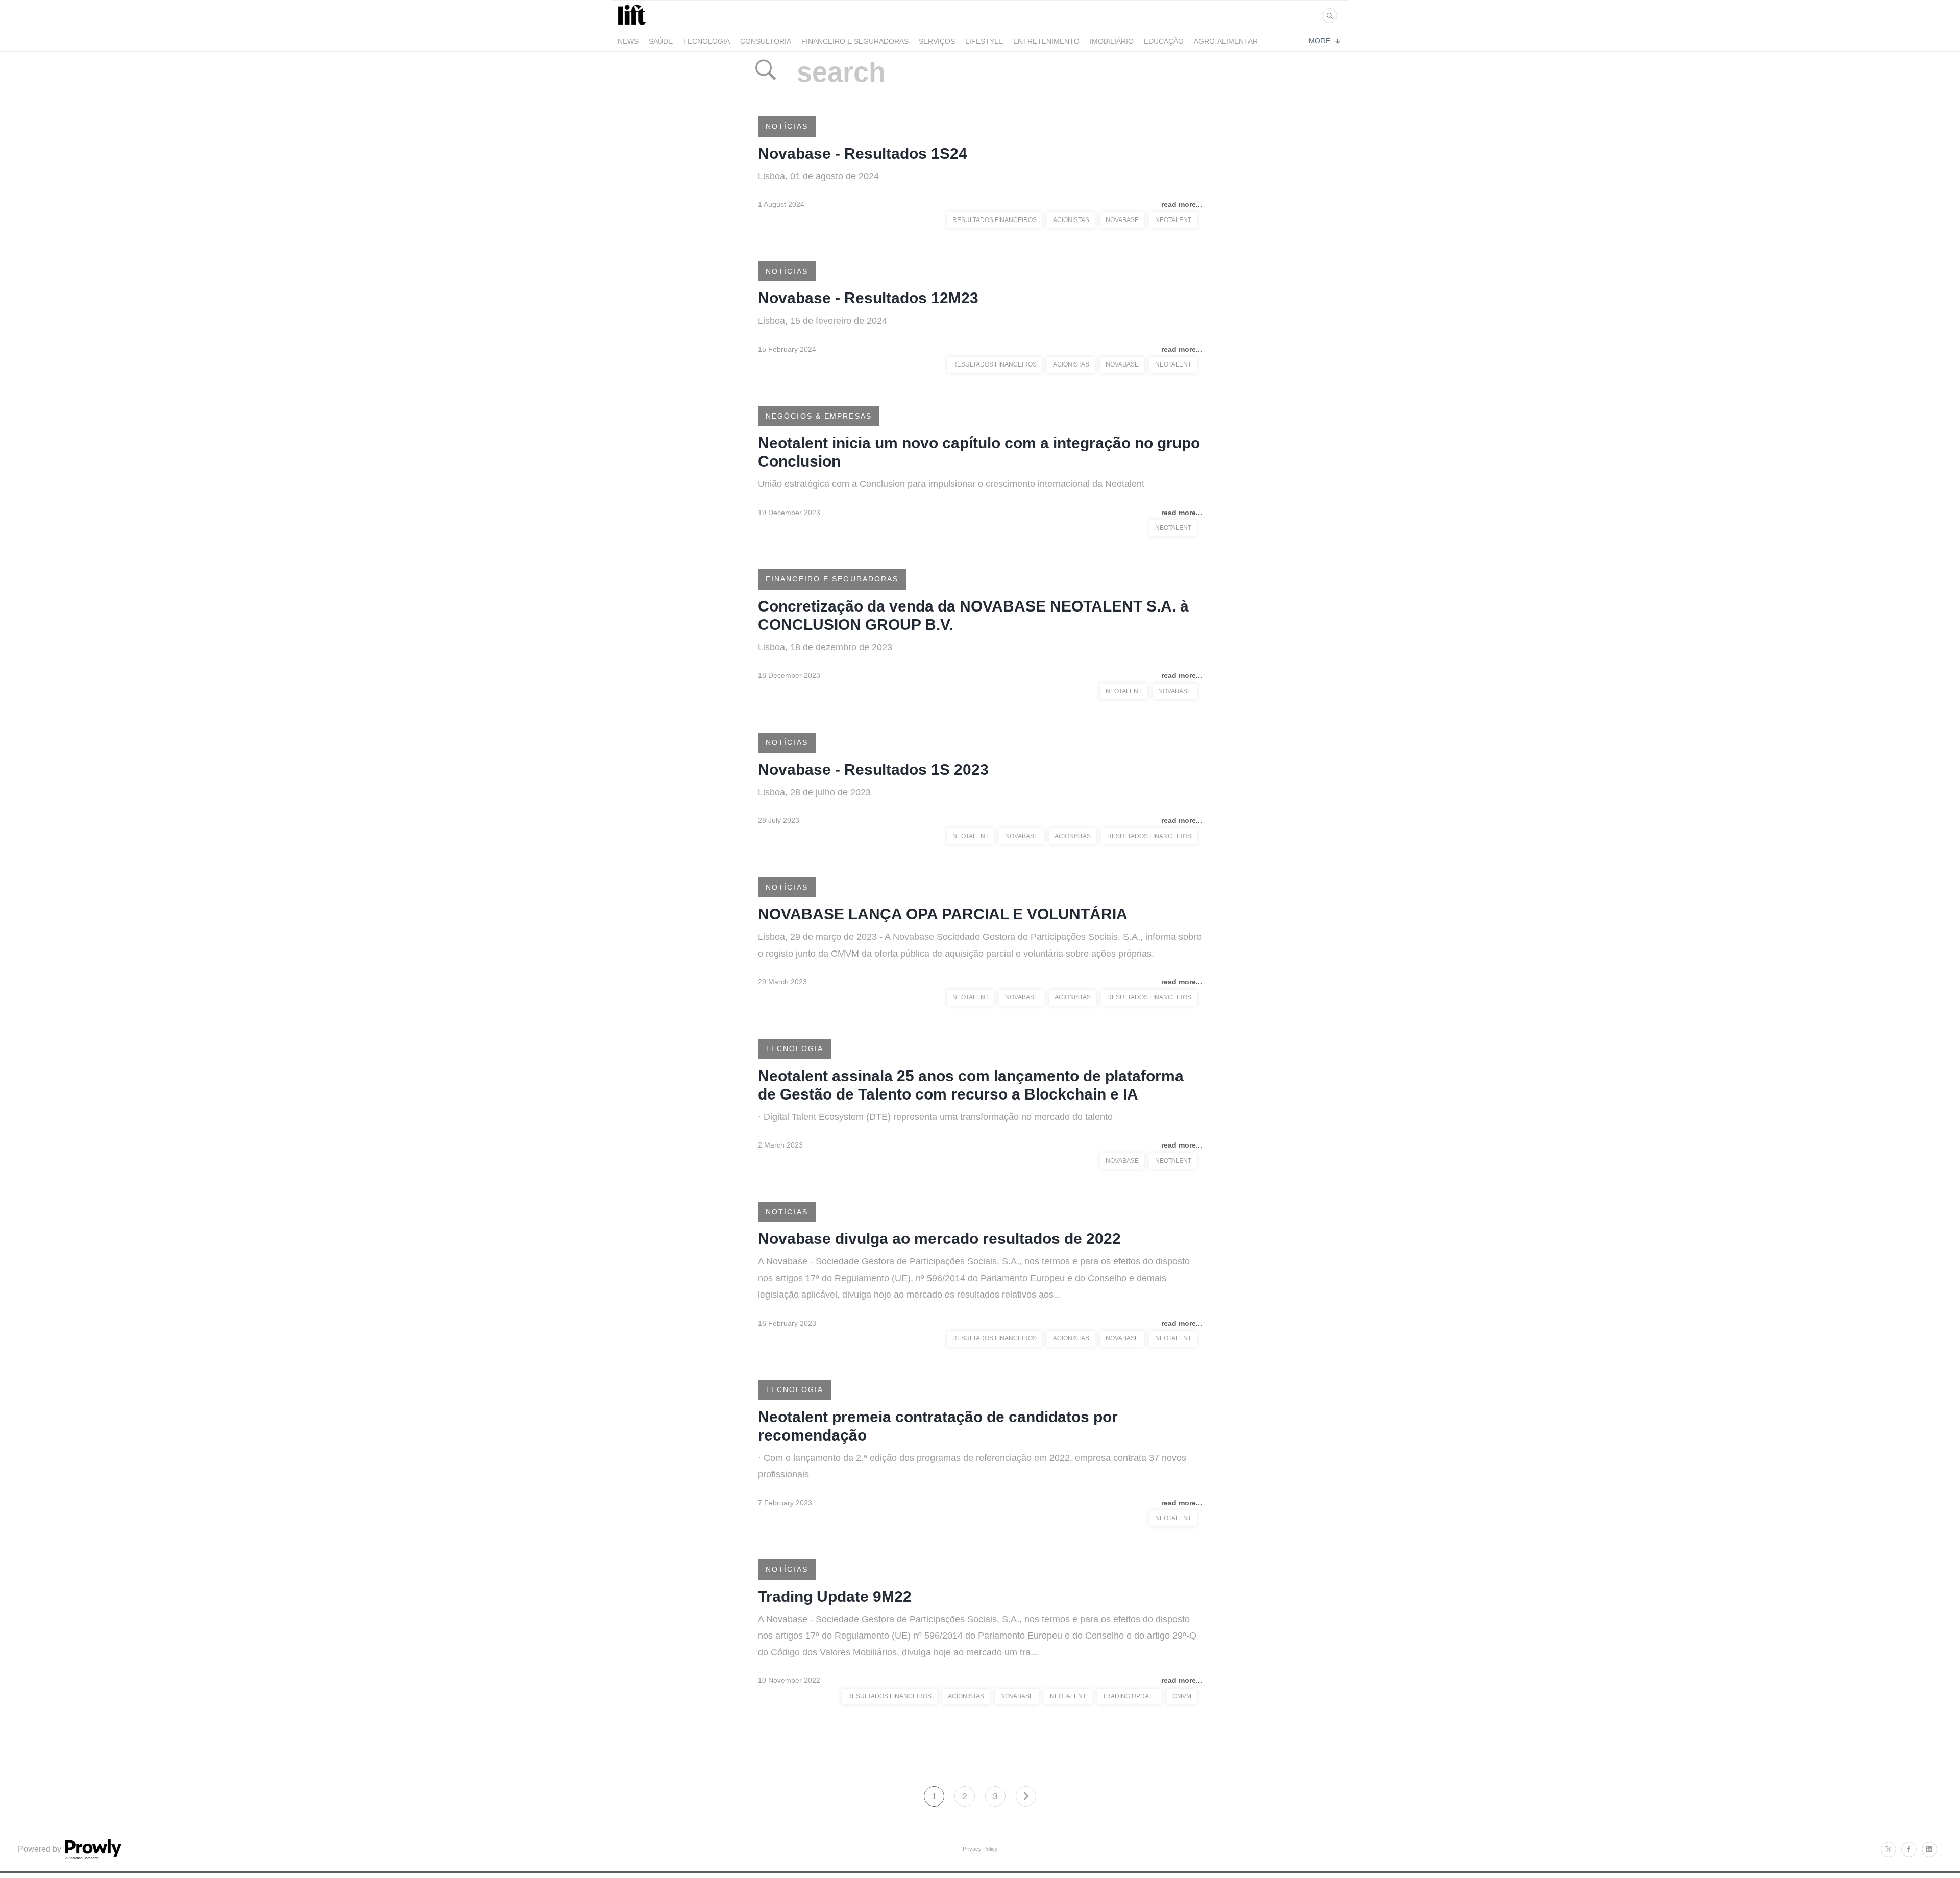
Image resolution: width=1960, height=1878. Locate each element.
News (628, 41)
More (1319, 41)
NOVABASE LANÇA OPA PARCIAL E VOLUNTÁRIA (943, 914)
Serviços (937, 41)
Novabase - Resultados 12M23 (868, 298)
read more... (1182, 204)
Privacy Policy (980, 1849)
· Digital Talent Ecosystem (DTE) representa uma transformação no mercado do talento (935, 1117)
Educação (1164, 41)
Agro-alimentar (1226, 41)
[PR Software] (92, 1857)
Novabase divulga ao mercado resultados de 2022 (939, 1239)
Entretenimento (1046, 41)
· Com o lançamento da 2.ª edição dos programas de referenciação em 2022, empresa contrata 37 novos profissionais (972, 1466)
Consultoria (766, 41)
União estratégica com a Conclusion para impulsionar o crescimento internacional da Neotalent (951, 484)
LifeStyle (984, 41)
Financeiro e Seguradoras (855, 41)
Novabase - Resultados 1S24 (863, 153)
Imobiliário (1112, 41)
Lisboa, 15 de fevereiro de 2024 (823, 321)
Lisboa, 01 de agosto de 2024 (818, 176)
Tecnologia (706, 41)
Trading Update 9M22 (835, 1596)
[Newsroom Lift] (633, 25)
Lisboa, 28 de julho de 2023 (814, 792)
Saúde (661, 41)
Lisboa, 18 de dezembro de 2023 (825, 647)
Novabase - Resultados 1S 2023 (873, 770)
